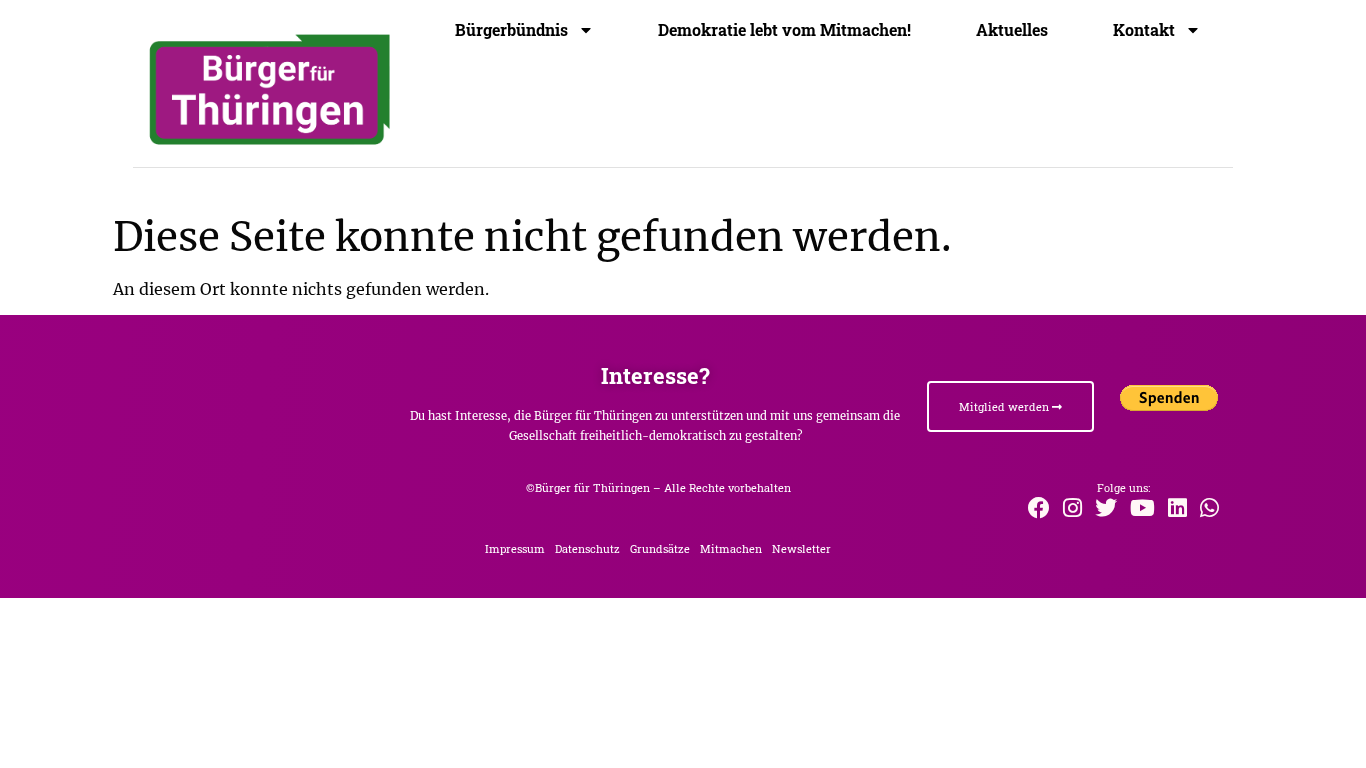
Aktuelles (1012, 30)
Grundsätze (660, 548)
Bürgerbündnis (511, 30)
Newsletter (801, 548)
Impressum (515, 548)
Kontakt (1144, 30)
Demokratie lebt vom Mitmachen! (784, 30)
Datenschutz (587, 548)
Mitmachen (731, 548)
